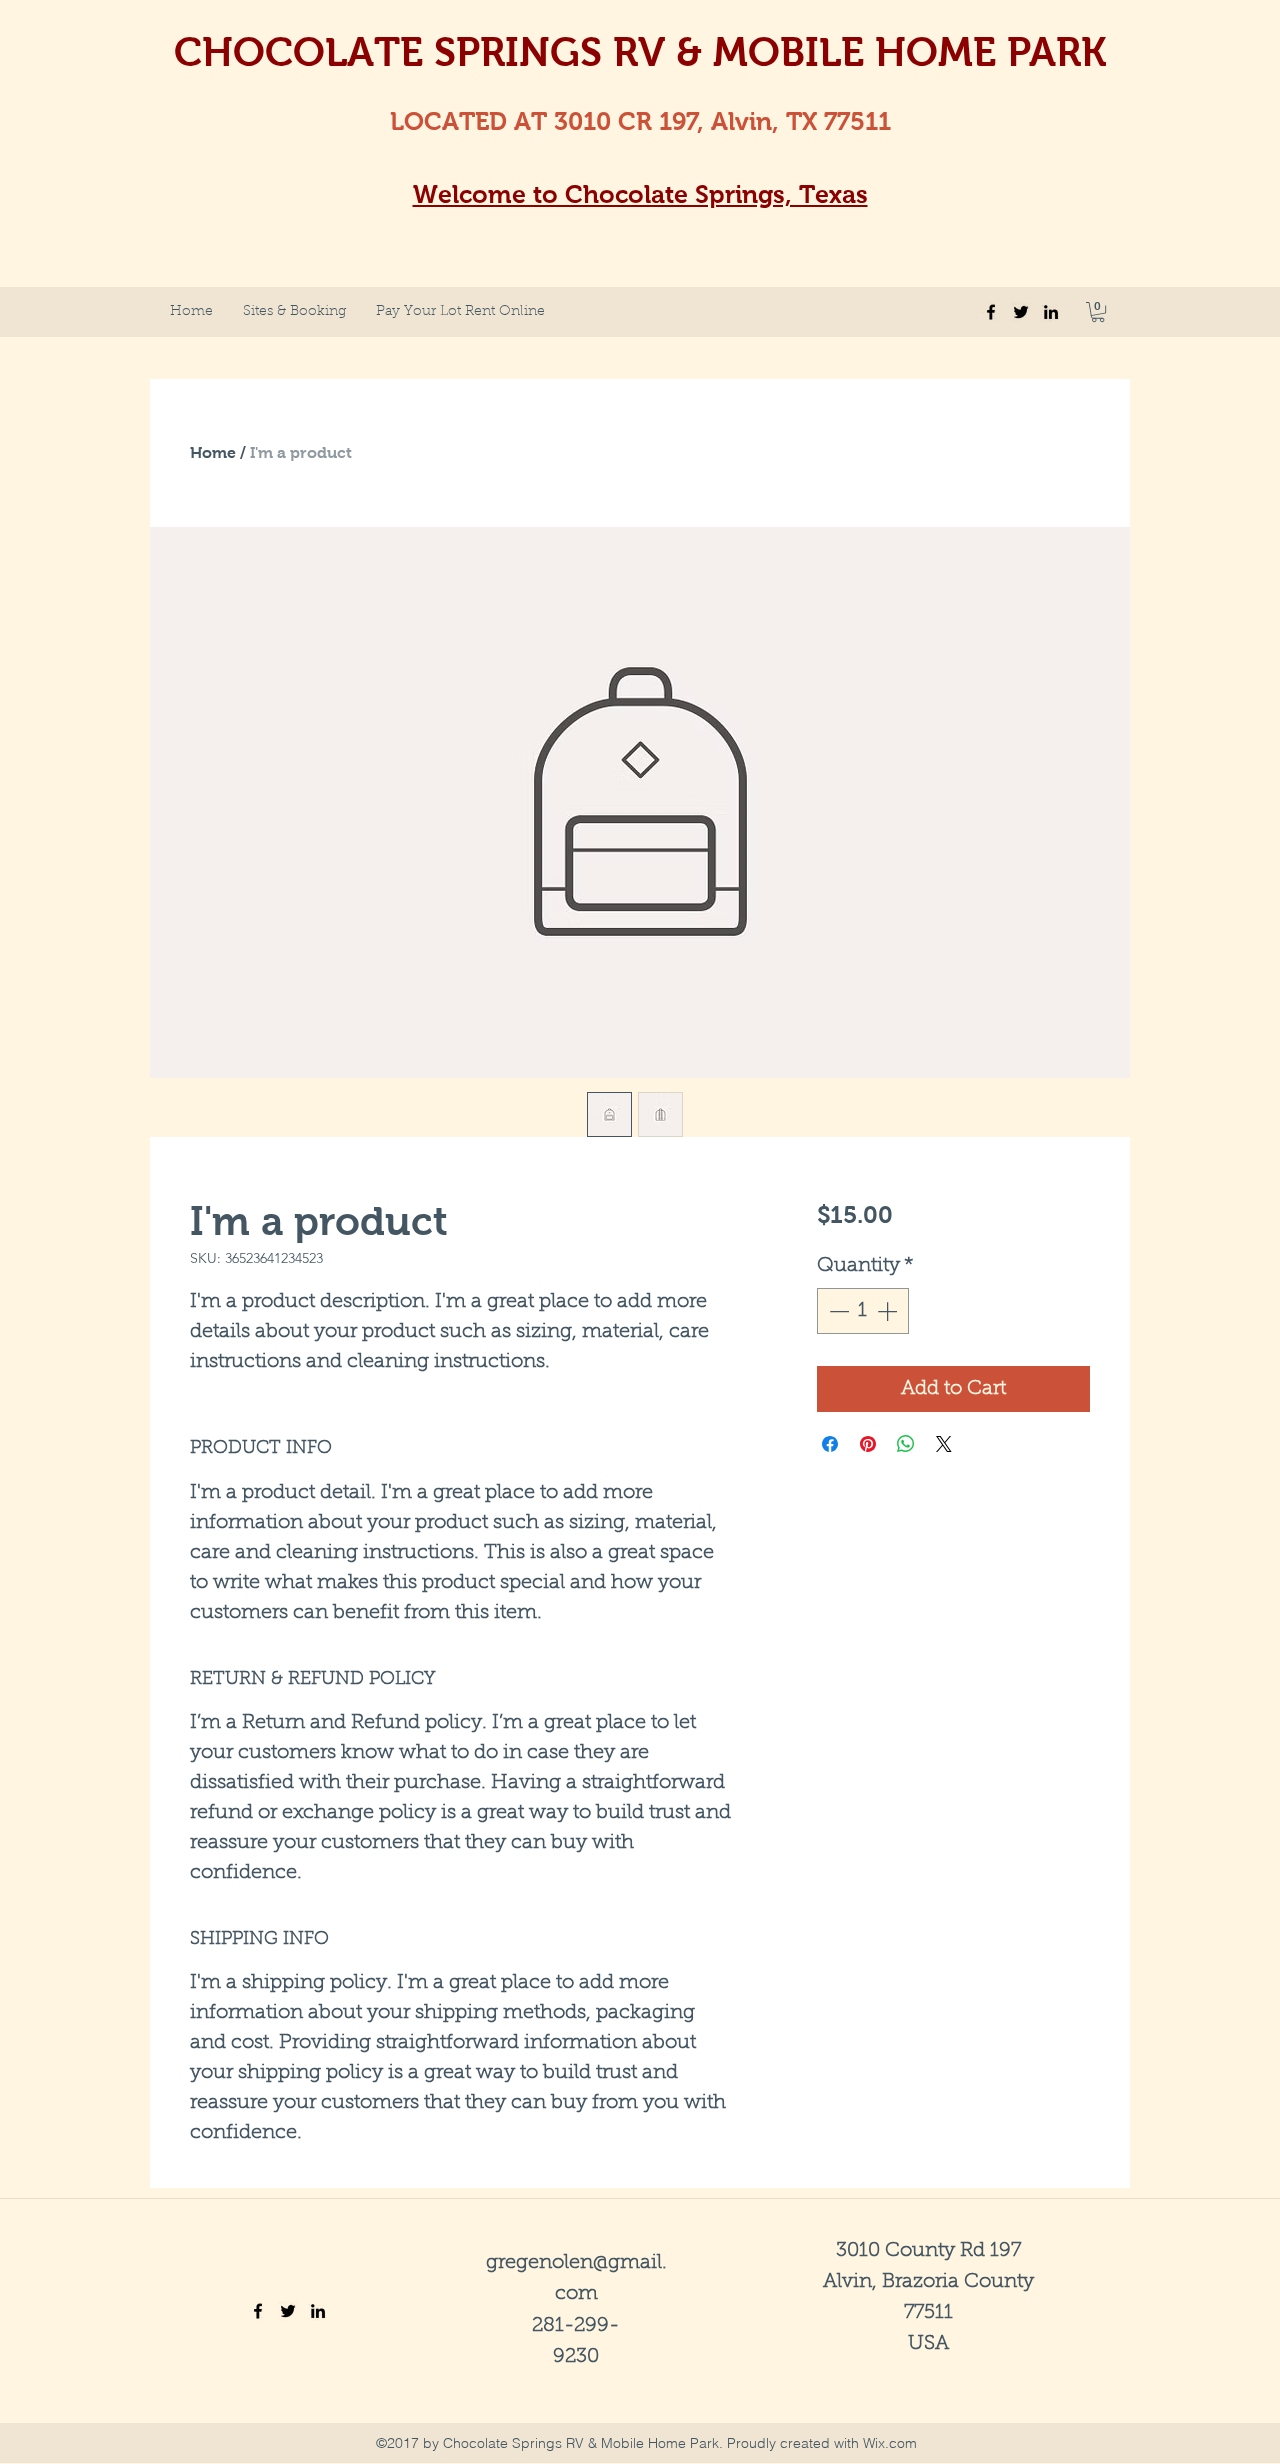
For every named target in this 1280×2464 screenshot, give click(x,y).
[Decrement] (837, 1311)
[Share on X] (944, 1444)
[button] (1098, 312)
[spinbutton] (863, 1311)
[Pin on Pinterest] (868, 1444)
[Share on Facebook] (830, 1444)
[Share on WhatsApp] (906, 1444)
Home (213, 452)
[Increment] (889, 1311)
